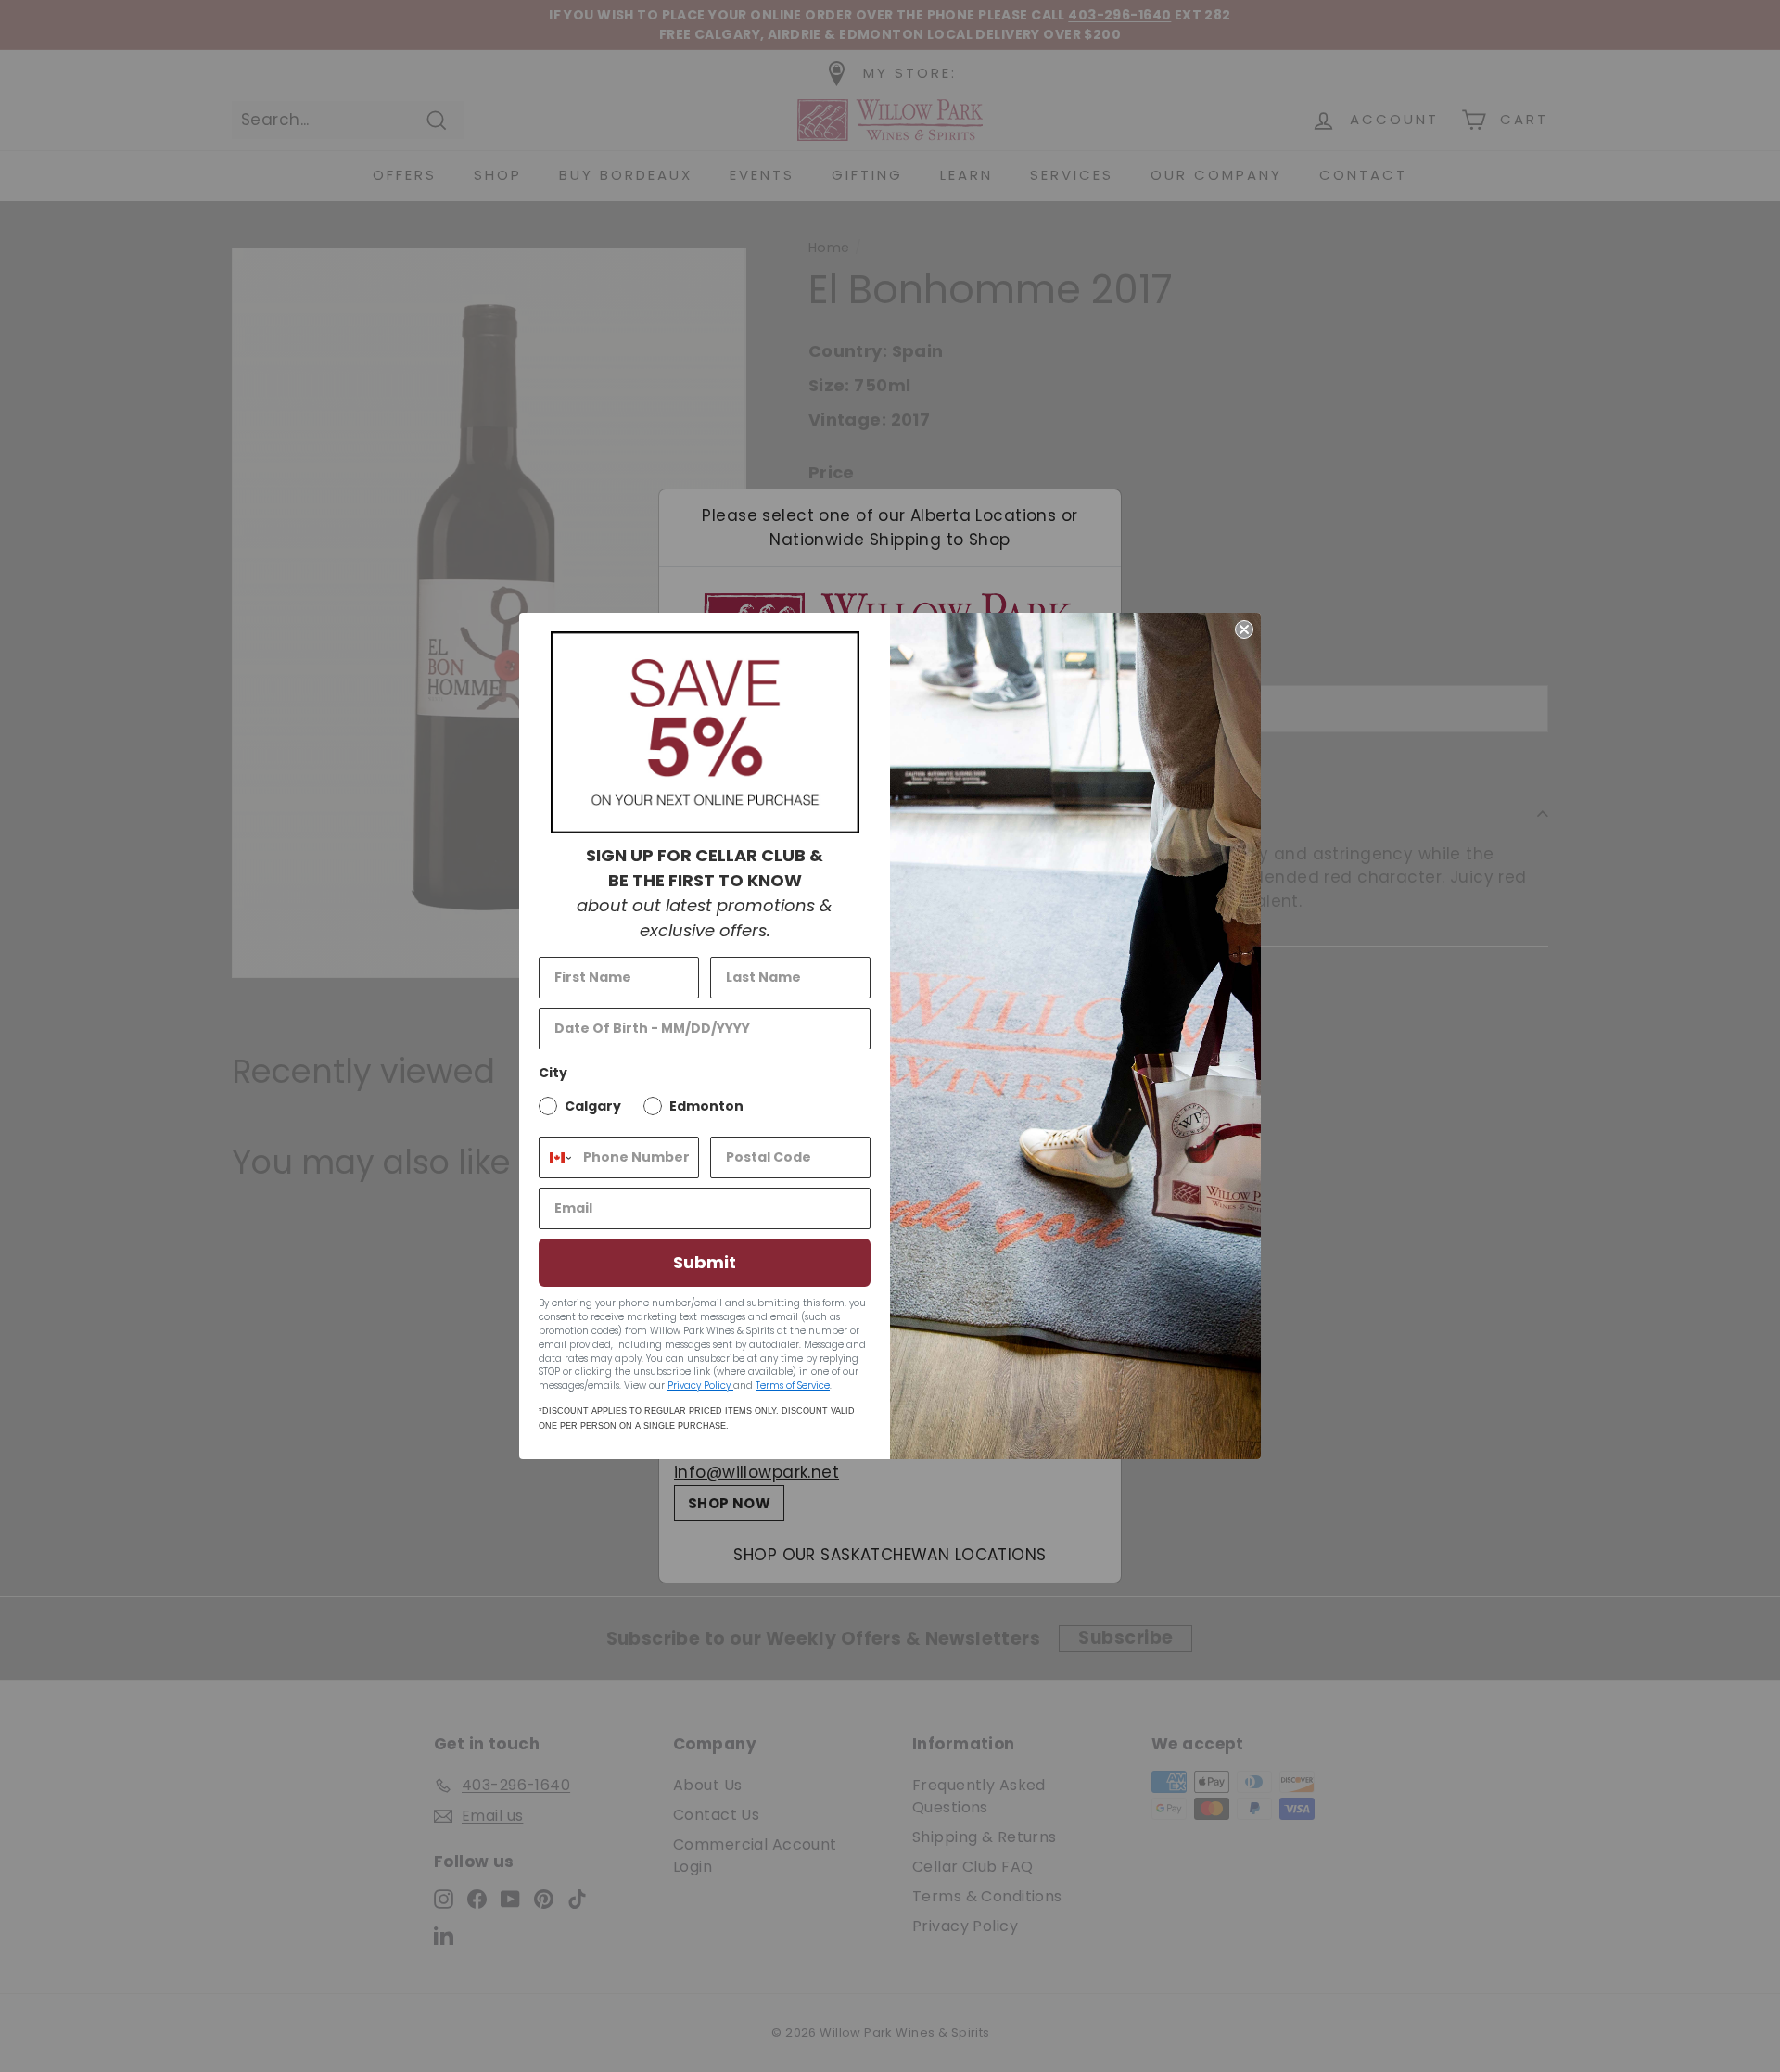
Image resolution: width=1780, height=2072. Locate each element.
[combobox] (557, 1157)
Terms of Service (793, 1386)
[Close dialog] (1244, 629)
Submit (705, 1262)
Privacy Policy (700, 1386)
